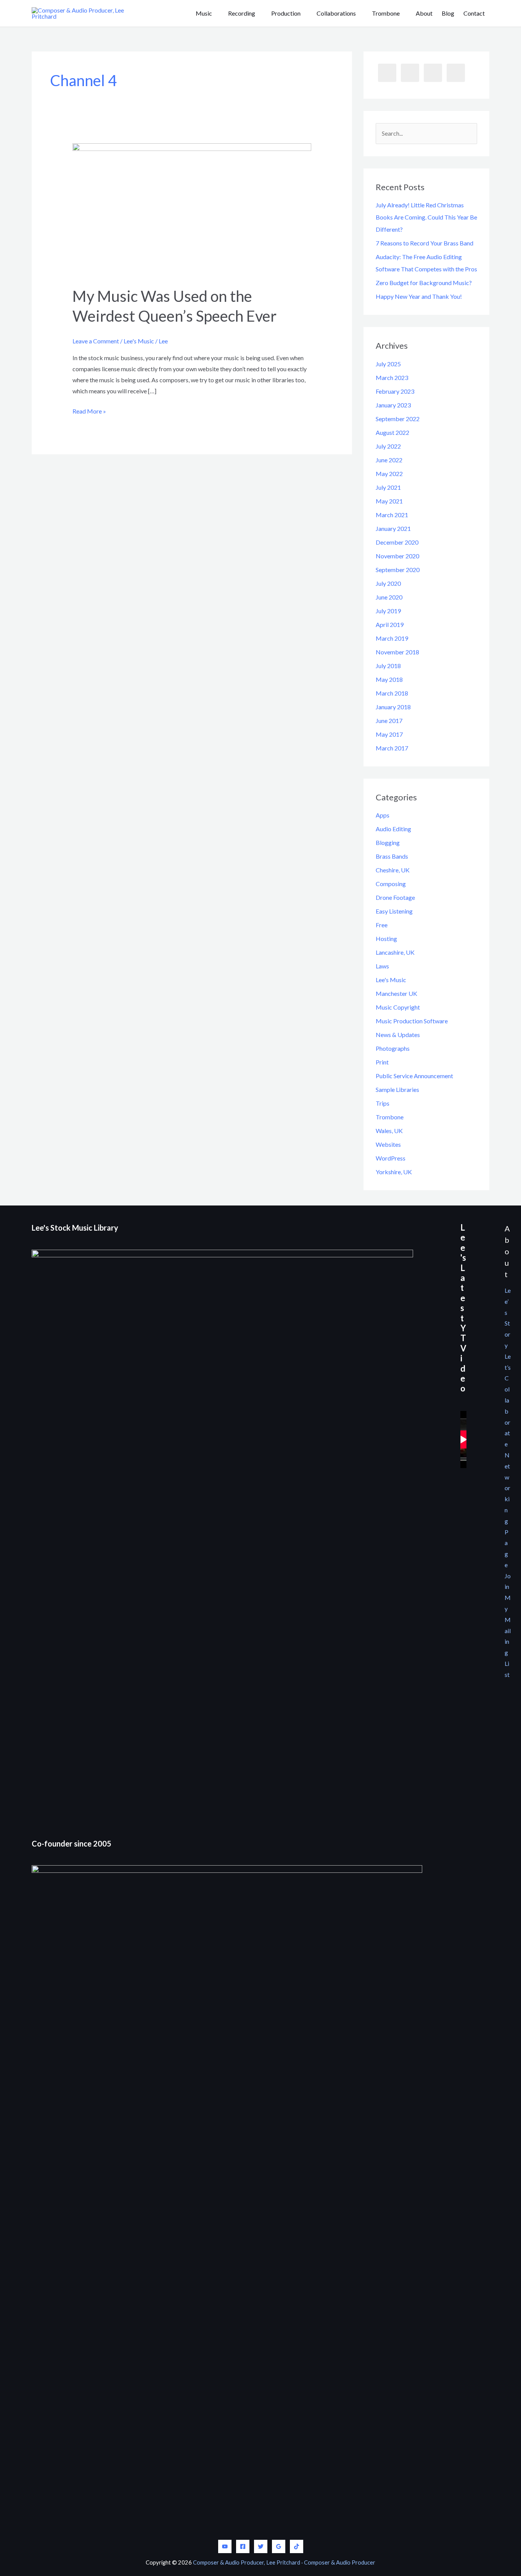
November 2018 (397, 652)
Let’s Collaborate (508, 1400)
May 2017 (389, 734)
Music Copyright (398, 1007)
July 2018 (388, 666)
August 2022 (392, 432)
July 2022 (388, 446)
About (424, 13)
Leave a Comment (96, 341)
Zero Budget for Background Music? (424, 283)
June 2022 (389, 460)
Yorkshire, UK (394, 1172)
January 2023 (393, 405)
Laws (382, 966)
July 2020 (388, 583)
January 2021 (393, 528)
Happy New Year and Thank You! (419, 296)
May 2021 (389, 501)
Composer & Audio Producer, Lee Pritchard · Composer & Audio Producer (284, 2562)
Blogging (388, 842)
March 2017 (392, 748)
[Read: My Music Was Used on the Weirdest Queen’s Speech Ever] (192, 209)
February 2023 (395, 391)
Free (382, 925)
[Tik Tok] (297, 2546)
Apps (383, 815)
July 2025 (388, 364)
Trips (383, 1103)
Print (382, 1062)
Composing (391, 884)
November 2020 (397, 556)
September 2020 (398, 570)
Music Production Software (412, 1021)
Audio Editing (393, 829)
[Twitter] (261, 2546)
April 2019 (390, 624)
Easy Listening (394, 911)
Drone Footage (395, 897)
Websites (388, 1144)
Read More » (89, 412)
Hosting (386, 939)
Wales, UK (389, 1131)
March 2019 (392, 638)
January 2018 (393, 707)
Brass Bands (392, 856)
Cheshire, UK (393, 870)
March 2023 (392, 378)
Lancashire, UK (395, 952)
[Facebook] (243, 2546)
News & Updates (398, 1035)
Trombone (390, 1117)
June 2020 (389, 597)
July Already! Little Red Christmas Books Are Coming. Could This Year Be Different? (426, 217)
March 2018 (392, 693)
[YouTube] (225, 2546)
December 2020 (397, 542)
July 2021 (388, 487)
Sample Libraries (397, 1089)
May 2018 (389, 679)
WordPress (391, 1158)
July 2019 (388, 611)
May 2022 (389, 474)
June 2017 (389, 721)
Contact (474, 13)
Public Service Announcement (414, 1076)
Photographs (393, 1048)
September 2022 (398, 419)
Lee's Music (139, 341)
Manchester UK (396, 993)
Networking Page (507, 1510)
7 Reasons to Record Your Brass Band (425, 243)
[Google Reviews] (279, 2546)
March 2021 (392, 515)
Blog (448, 13)
